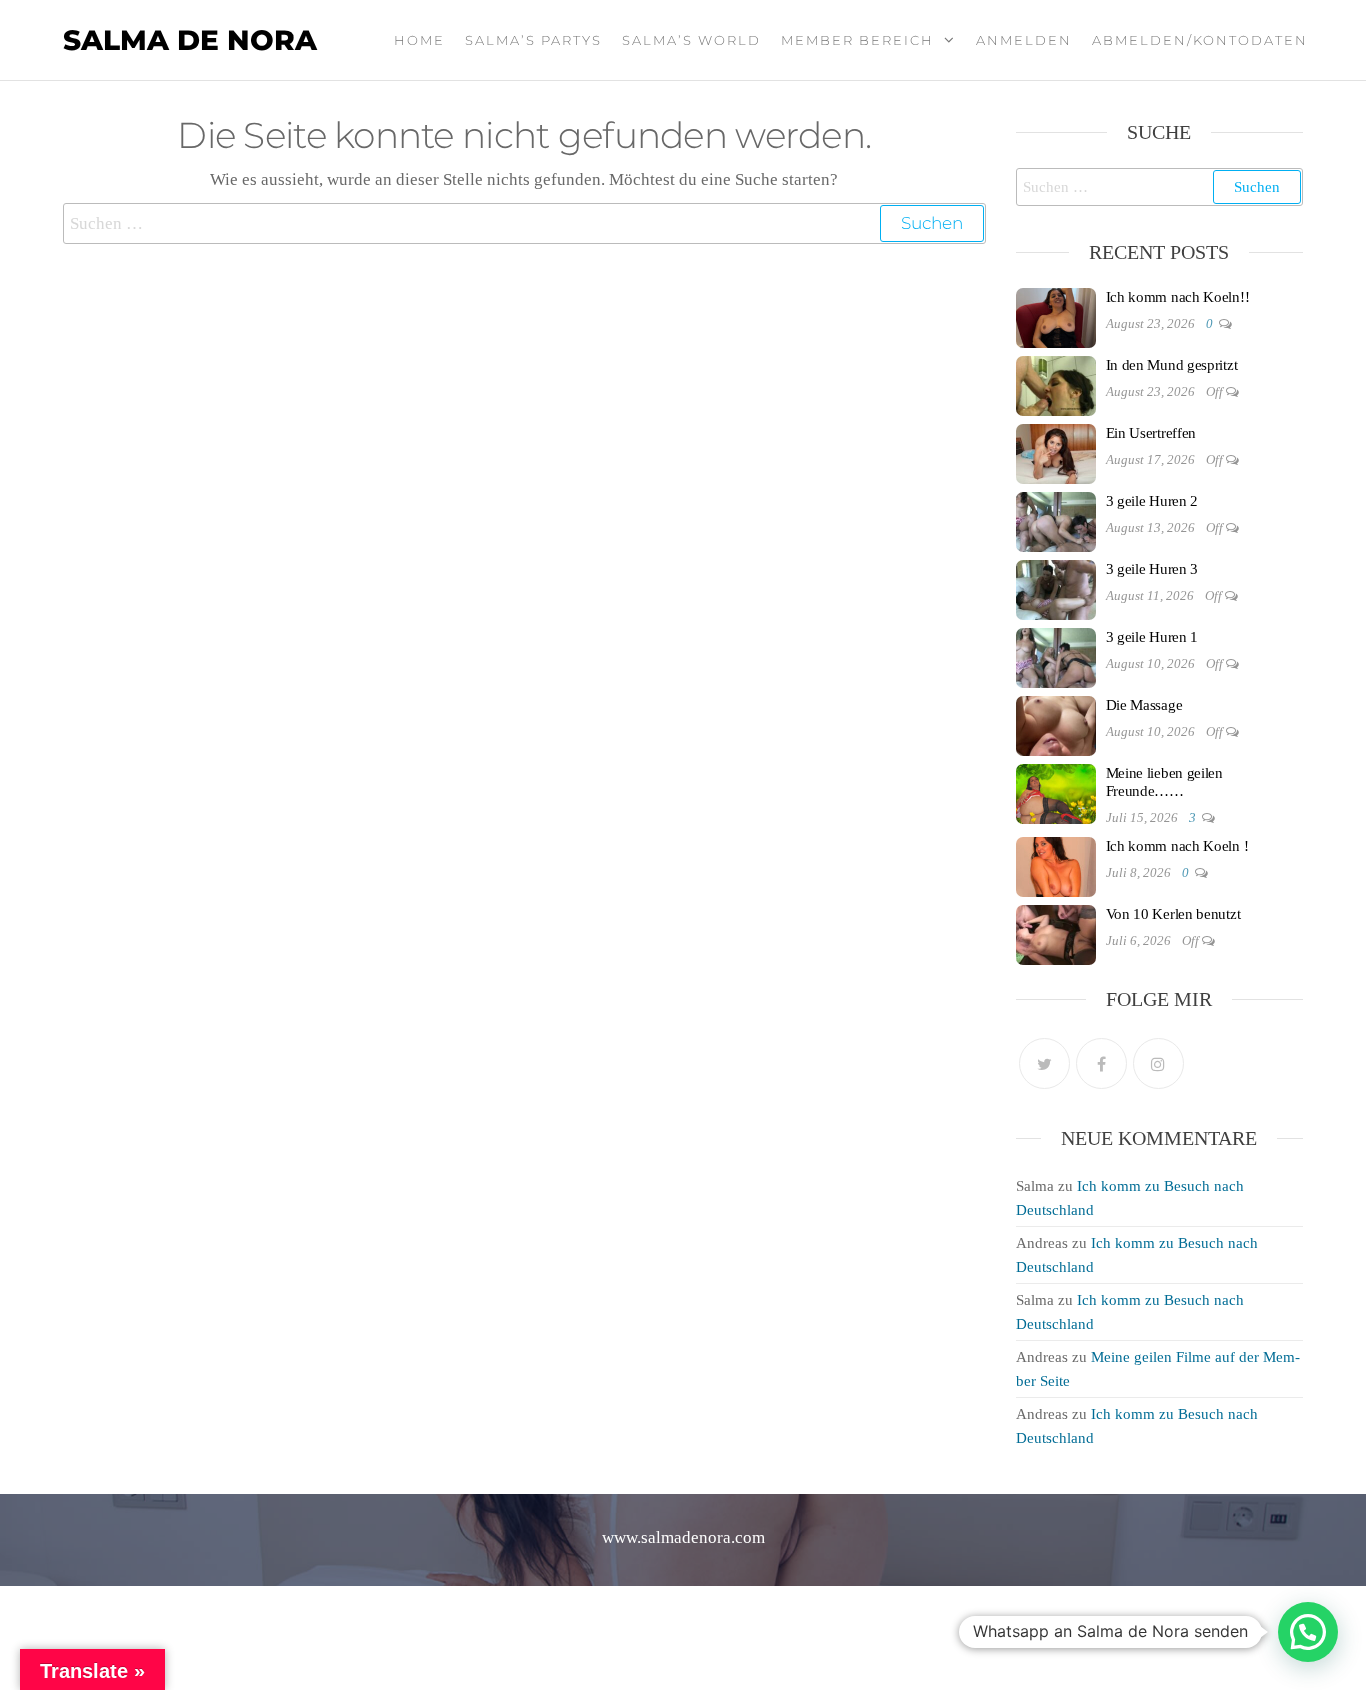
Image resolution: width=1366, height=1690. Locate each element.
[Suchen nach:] (524, 223)
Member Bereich (857, 40)
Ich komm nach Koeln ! (1177, 846)
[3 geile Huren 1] (1056, 656)
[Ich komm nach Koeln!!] (1056, 316)
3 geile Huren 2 (1152, 501)
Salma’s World (691, 40)
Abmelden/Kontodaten (1200, 40)
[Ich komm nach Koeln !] (1056, 865)
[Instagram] (1158, 1063)
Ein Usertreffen (1151, 433)
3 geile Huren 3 (1152, 569)
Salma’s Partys (533, 40)
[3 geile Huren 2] (1056, 520)
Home (419, 40)
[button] (1308, 1632)
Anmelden (1024, 40)
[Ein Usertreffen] (1056, 452)
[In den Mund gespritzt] (1056, 384)
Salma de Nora (190, 40)
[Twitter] (1044, 1063)
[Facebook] (1101, 1063)
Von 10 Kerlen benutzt (1173, 914)
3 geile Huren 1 (1152, 637)
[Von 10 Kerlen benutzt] (1056, 933)
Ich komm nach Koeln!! (1178, 297)
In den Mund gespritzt (1172, 365)
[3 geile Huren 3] (1056, 588)
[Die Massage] (1056, 724)
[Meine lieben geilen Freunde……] (1056, 792)
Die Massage (1144, 705)
